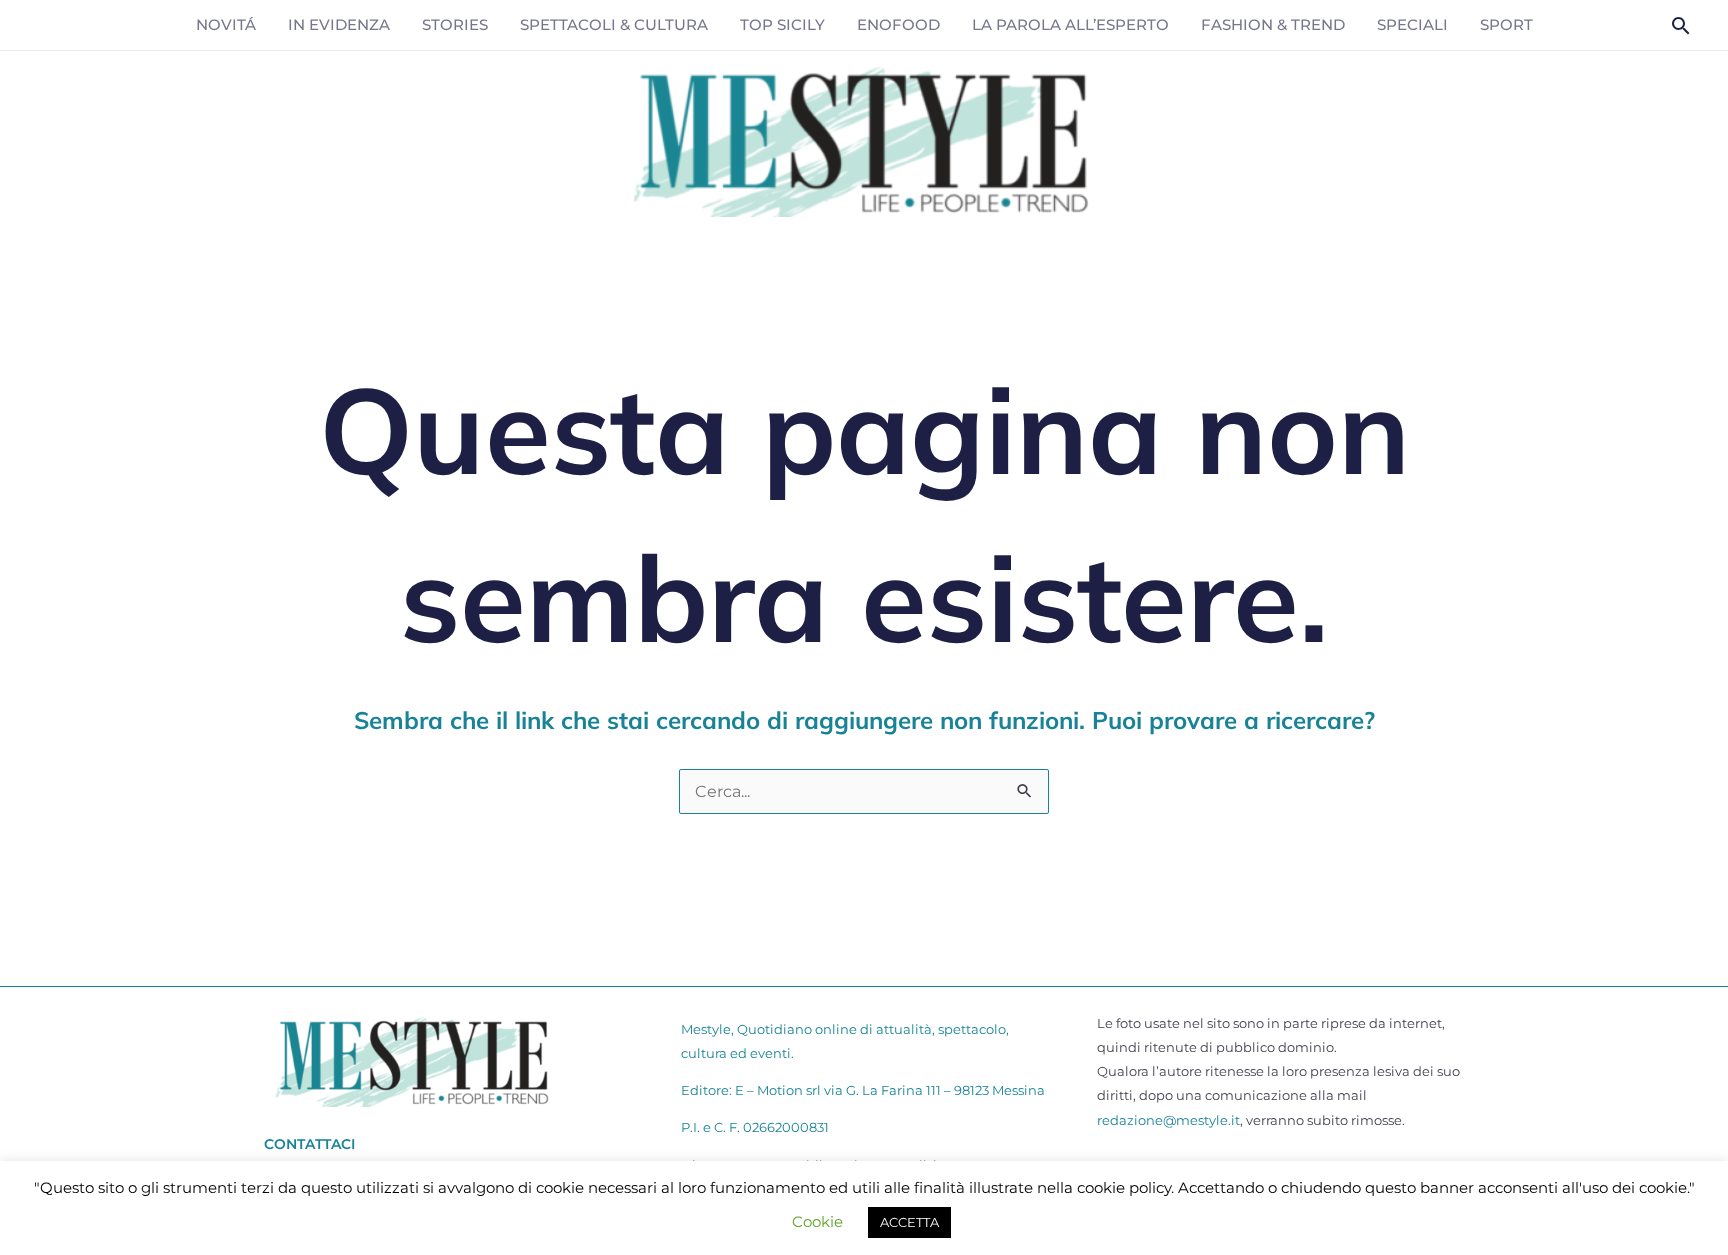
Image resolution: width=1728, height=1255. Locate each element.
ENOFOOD (898, 24)
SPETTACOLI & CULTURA (614, 24)
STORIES (455, 24)
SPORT (1506, 24)
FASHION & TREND (1273, 24)
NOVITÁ (226, 24)
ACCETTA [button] (909, 1222)
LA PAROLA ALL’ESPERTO (1070, 24)
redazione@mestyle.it (1168, 1120)
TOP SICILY (782, 24)
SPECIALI (1412, 24)
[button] (1681, 25)
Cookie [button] (817, 1221)
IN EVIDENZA (339, 24)
